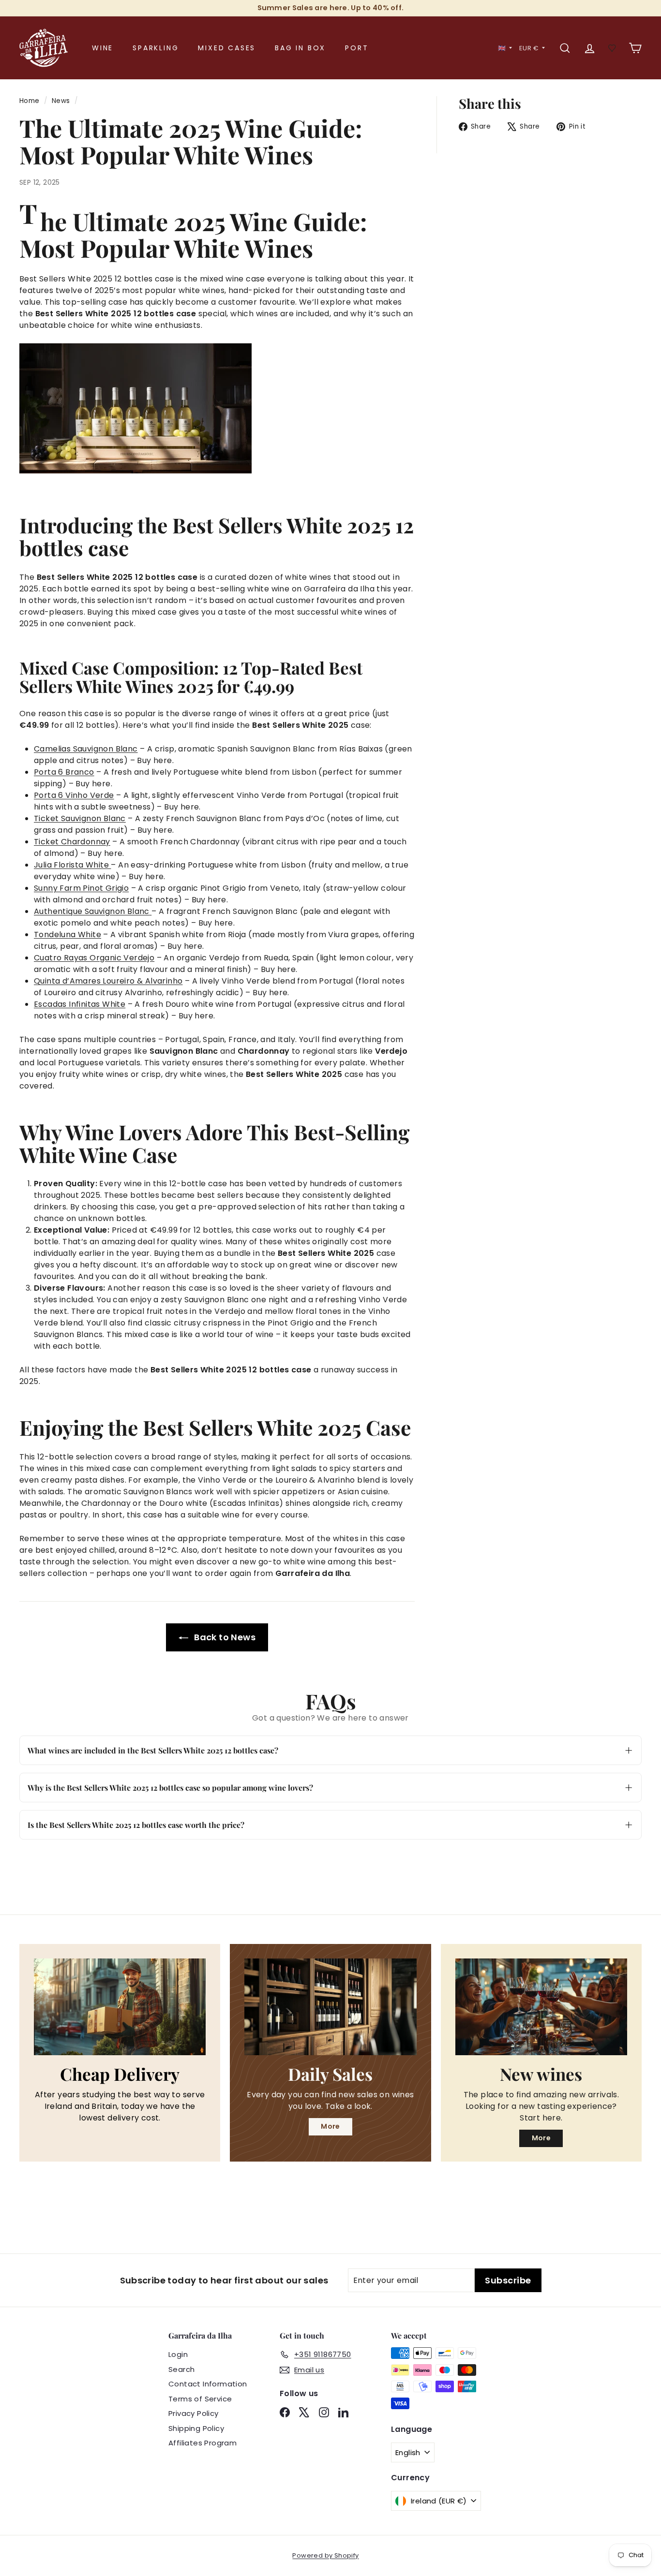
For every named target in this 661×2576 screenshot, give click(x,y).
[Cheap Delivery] (120, 2007)
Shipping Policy (196, 2428)
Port (357, 48)
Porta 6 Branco (64, 772)
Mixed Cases (227, 48)
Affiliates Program (203, 2443)
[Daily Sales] (330, 2007)
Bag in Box (300, 48)
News (61, 101)
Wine (103, 48)
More (330, 2126)
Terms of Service (200, 2399)
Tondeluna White (68, 935)
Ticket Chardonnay (72, 842)
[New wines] (541, 2007)
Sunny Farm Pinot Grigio (81, 888)
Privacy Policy (194, 2413)
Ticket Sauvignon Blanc (80, 818)
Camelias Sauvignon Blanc (86, 749)
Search (181, 2369)
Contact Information (208, 2384)
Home (30, 101)
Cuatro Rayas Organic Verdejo (94, 958)
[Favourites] (612, 48)
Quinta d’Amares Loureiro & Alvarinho (108, 981)
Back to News (224, 1637)
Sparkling (156, 48)
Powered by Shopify (325, 2555)
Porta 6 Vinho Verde (74, 795)
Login (178, 2354)
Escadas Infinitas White (80, 1004)
